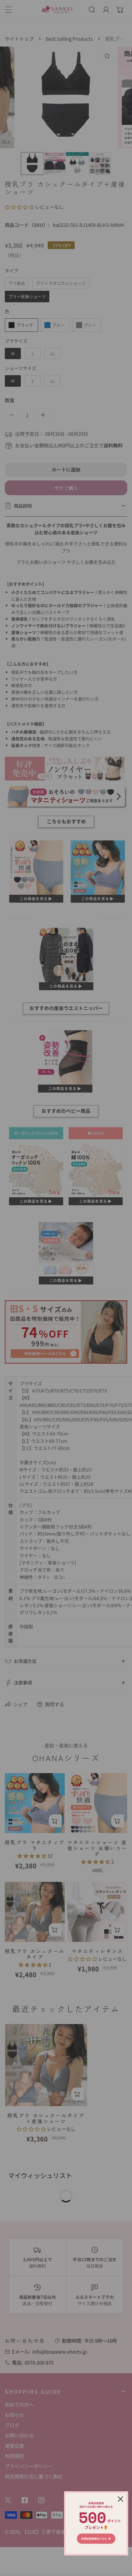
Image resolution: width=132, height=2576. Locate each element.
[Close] (120, 2499)
